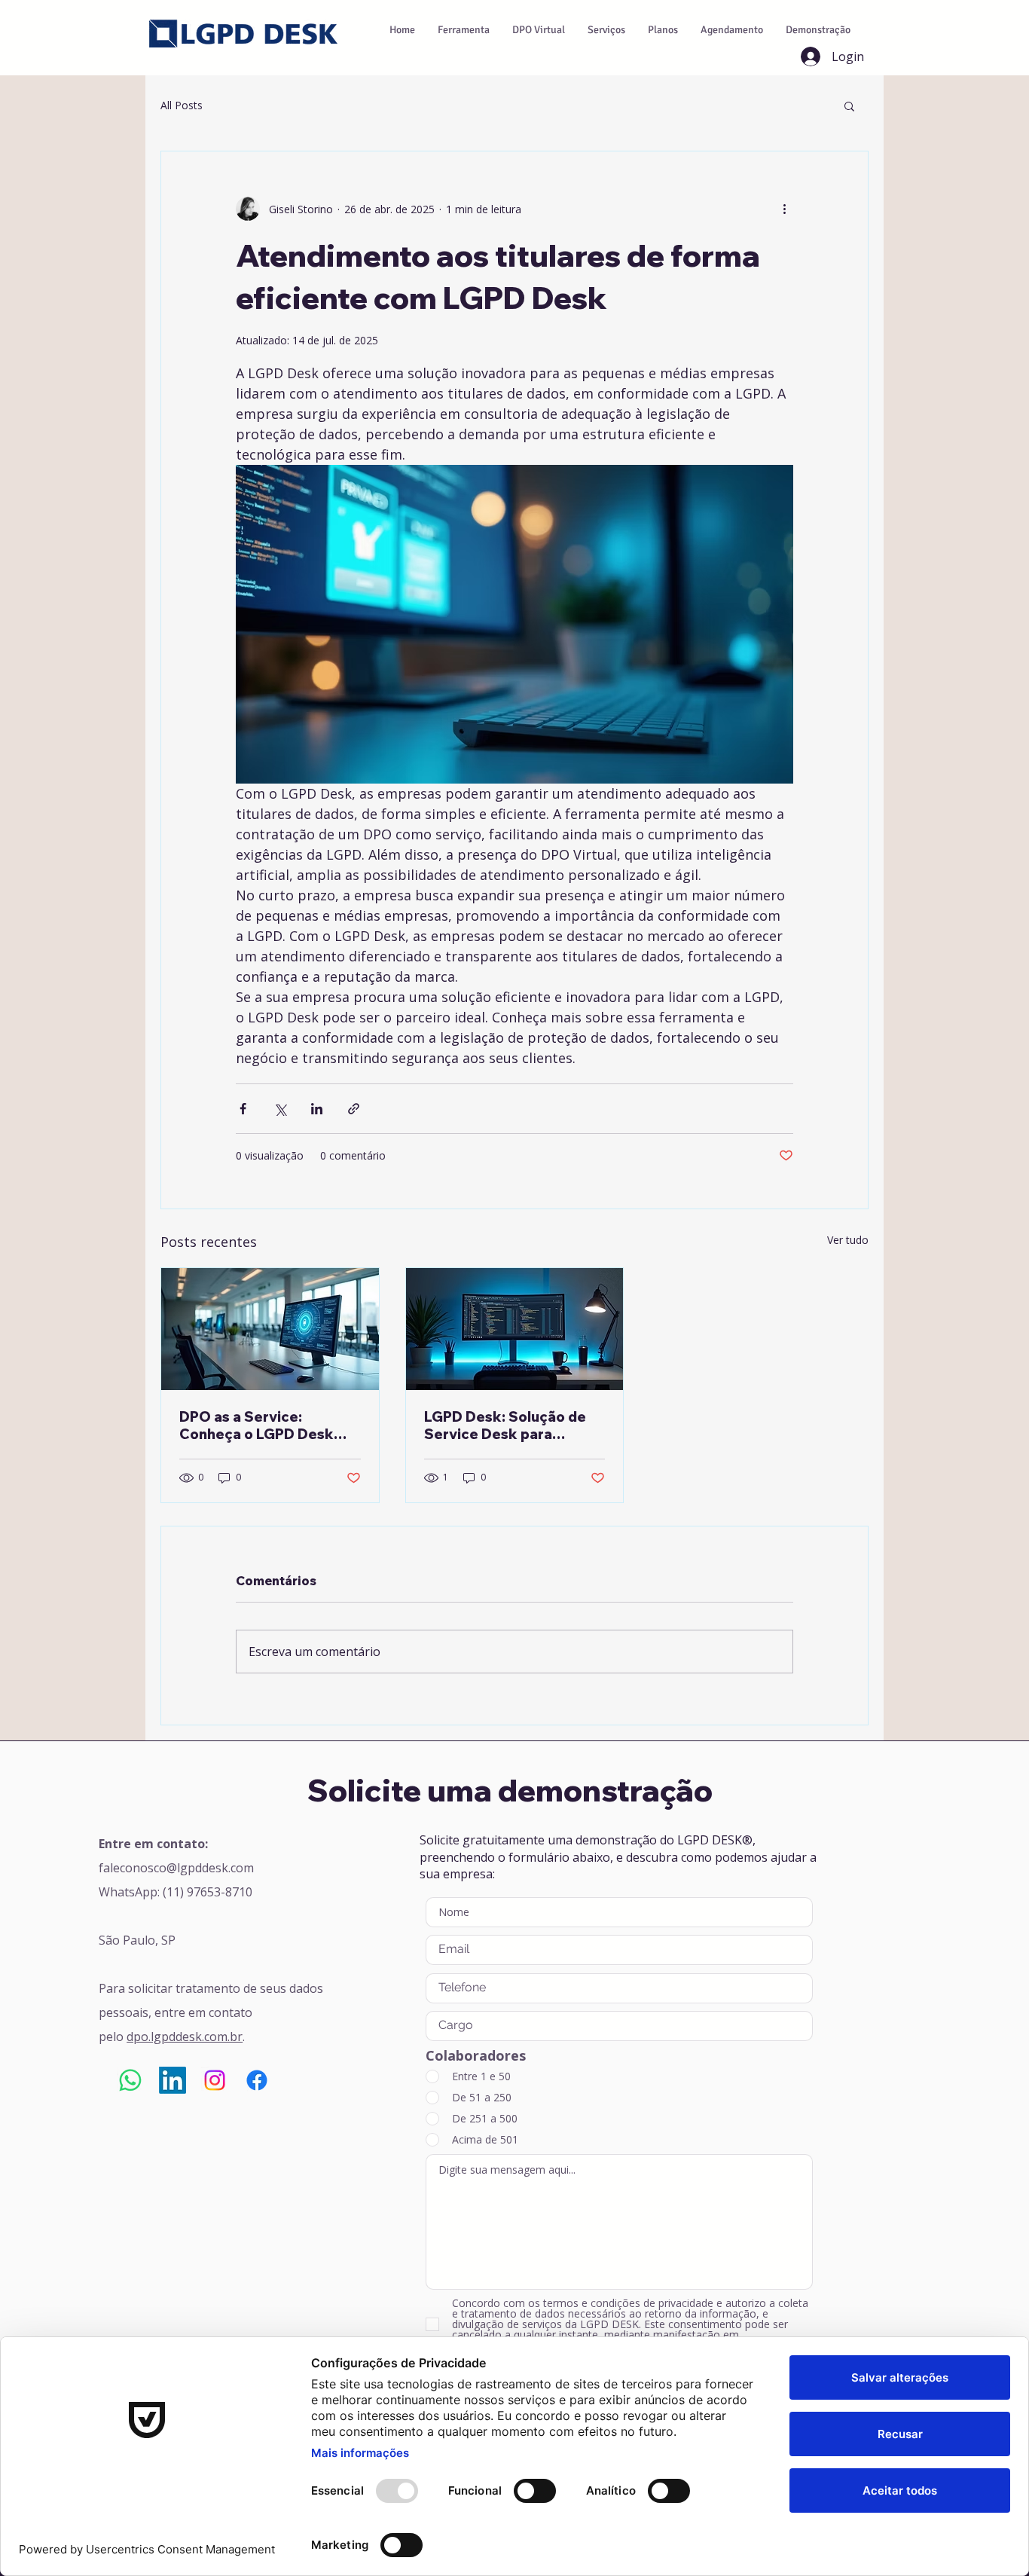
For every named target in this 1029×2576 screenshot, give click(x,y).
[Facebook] (257, 2080)
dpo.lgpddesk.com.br (185, 2037)
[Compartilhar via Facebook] (243, 1109)
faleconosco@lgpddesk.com (176, 1868)
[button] (849, 105)
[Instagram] (215, 2080)
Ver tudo (848, 1240)
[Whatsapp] (130, 2080)
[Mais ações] (784, 209)
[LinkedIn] (173, 2080)
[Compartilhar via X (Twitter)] (280, 1109)
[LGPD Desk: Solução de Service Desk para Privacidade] (515, 1329)
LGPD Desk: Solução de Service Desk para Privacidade (505, 1426)
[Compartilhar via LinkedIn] (317, 1109)
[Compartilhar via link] (354, 1109)
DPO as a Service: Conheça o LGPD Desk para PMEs (256, 1426)
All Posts (182, 105)
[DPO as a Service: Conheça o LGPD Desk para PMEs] (270, 1329)
